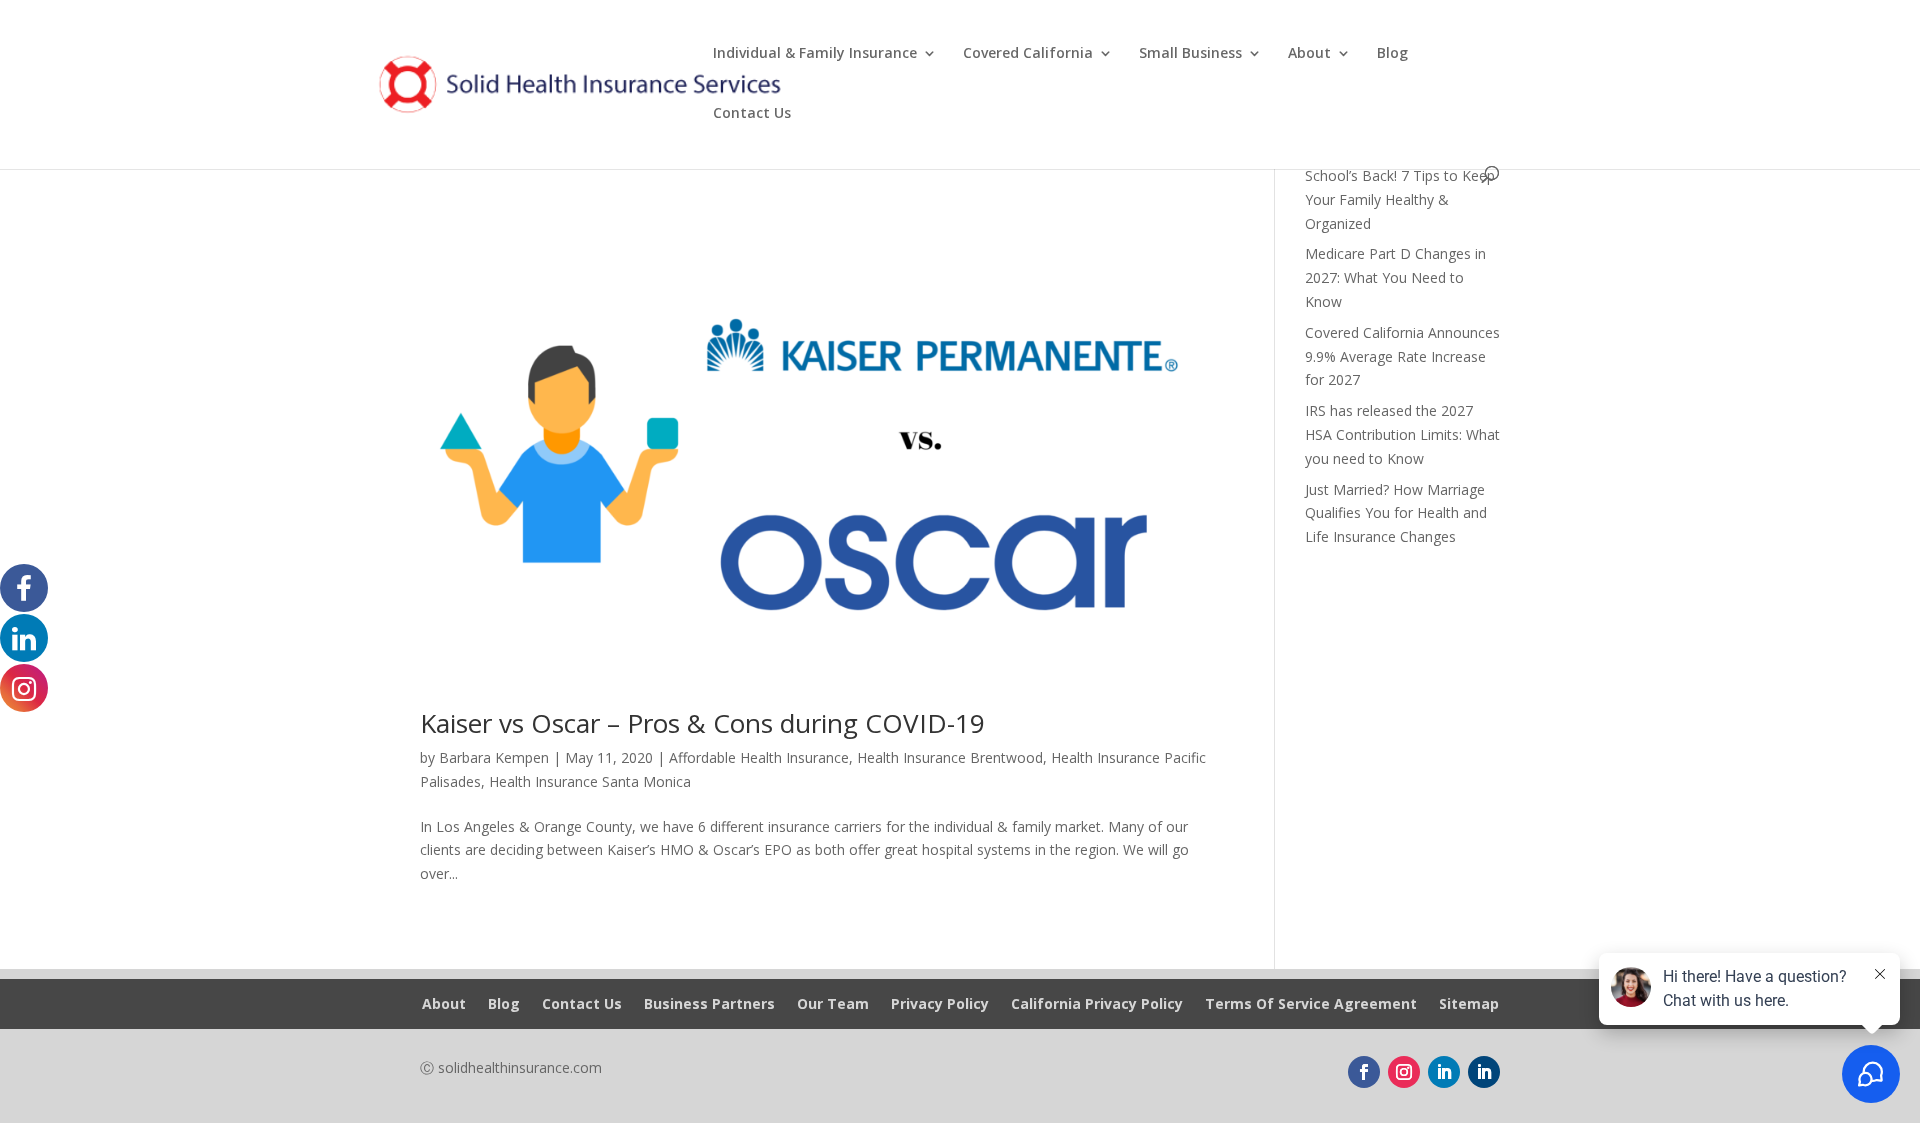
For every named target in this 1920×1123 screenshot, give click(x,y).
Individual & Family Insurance (815, 54)
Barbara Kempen (494, 757)
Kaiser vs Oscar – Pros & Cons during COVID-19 (702, 723)
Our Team (833, 1005)
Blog (1392, 54)
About (1309, 54)
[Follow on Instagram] (1404, 1072)
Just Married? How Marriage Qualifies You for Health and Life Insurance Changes (1396, 513)
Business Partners (709, 1005)
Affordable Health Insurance (759, 757)
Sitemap (1469, 1005)
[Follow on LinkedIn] (1444, 1072)
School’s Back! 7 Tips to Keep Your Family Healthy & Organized (1400, 199)
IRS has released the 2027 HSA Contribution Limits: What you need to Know (1402, 434)
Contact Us (752, 114)
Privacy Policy (940, 1005)
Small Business (1190, 54)
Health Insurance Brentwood (950, 757)
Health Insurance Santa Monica (590, 781)
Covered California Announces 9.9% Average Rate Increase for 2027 (1402, 356)
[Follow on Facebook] (1364, 1072)
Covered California (1028, 54)
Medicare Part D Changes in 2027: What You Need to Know (1395, 277)
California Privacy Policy (1097, 1005)
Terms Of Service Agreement (1311, 1005)
